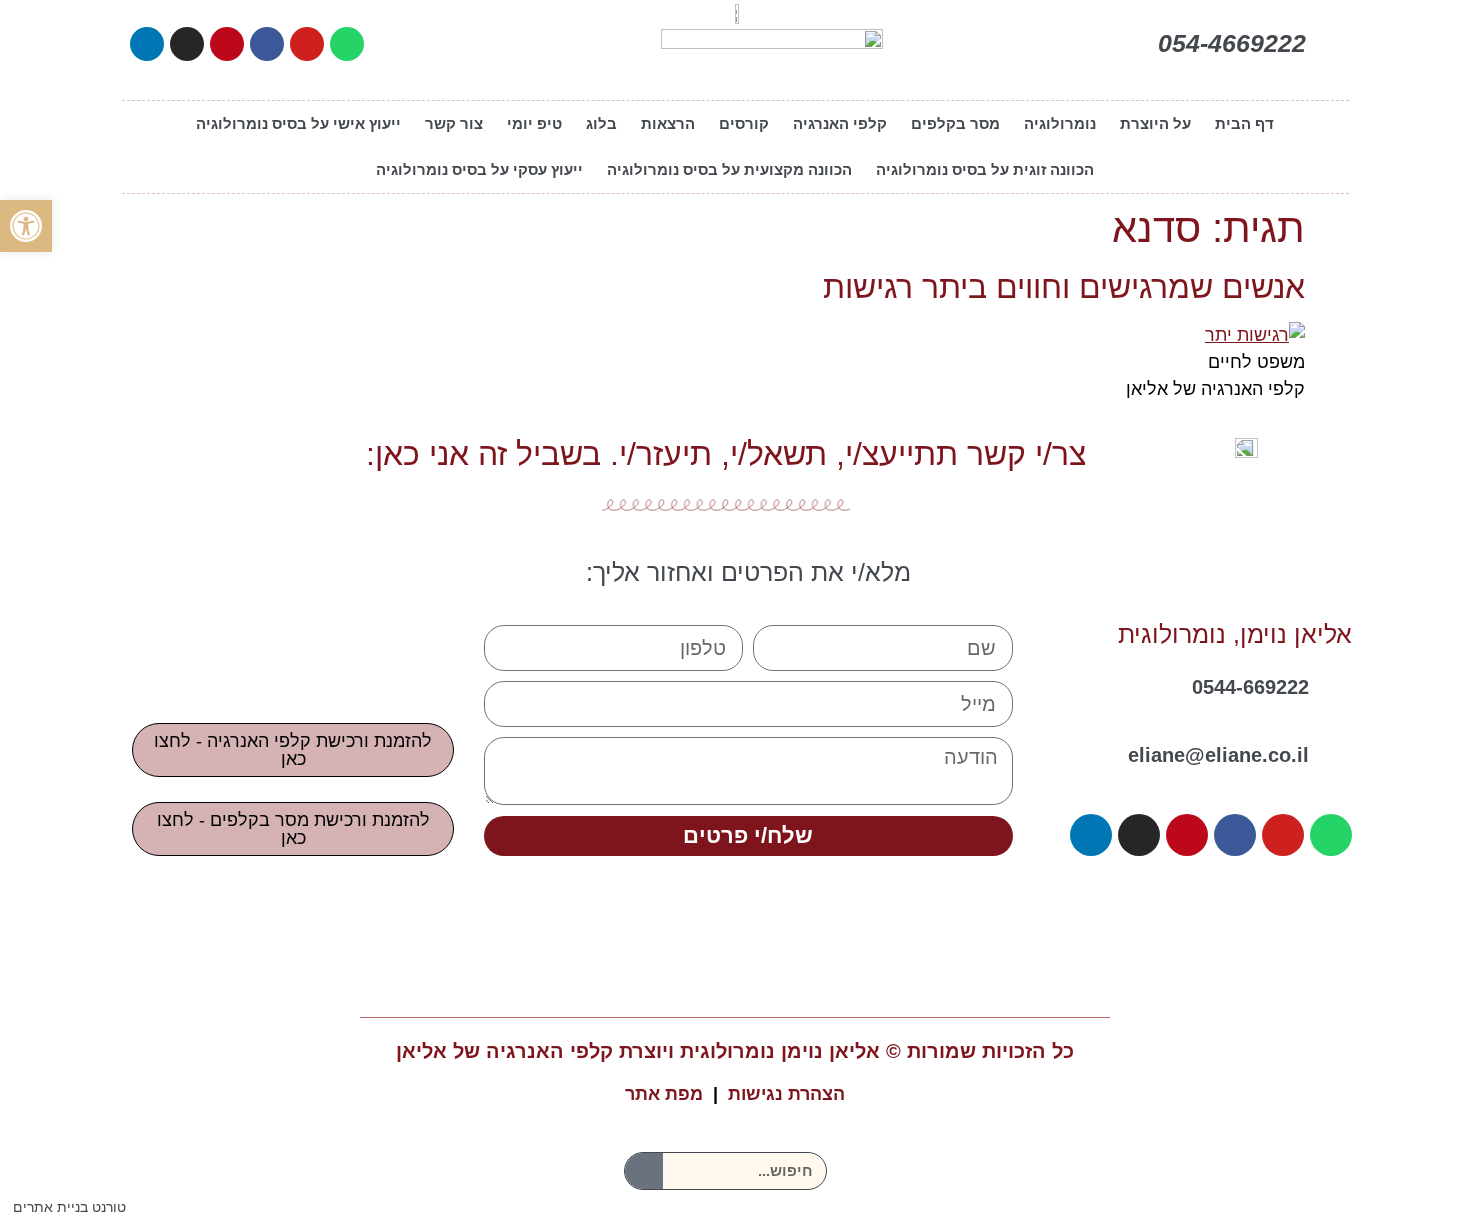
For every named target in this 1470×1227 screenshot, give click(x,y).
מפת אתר (664, 1094)
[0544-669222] (1338, 681)
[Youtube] (307, 44)
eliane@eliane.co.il (1218, 755)
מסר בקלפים (955, 123)
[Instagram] (187, 44)
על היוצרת (1155, 123)
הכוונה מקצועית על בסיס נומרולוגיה (729, 169)
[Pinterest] (227, 44)
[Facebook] (267, 44)
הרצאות (668, 123)
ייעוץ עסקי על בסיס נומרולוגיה (479, 169)
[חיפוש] (644, 1171)
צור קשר (454, 123)
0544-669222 (1250, 687)
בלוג (601, 123)
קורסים (744, 123)
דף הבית (1244, 123)
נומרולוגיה (1060, 123)
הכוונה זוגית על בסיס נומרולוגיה (985, 169)
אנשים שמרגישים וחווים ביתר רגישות (1064, 287)
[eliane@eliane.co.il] (1338, 749)
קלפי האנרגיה (840, 123)
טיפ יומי (534, 123)
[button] (26, 226)
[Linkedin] (147, 44)
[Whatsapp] (347, 44)
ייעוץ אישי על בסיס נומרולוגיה (298, 123)
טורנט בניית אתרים (69, 1207)
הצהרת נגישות (786, 1094)
